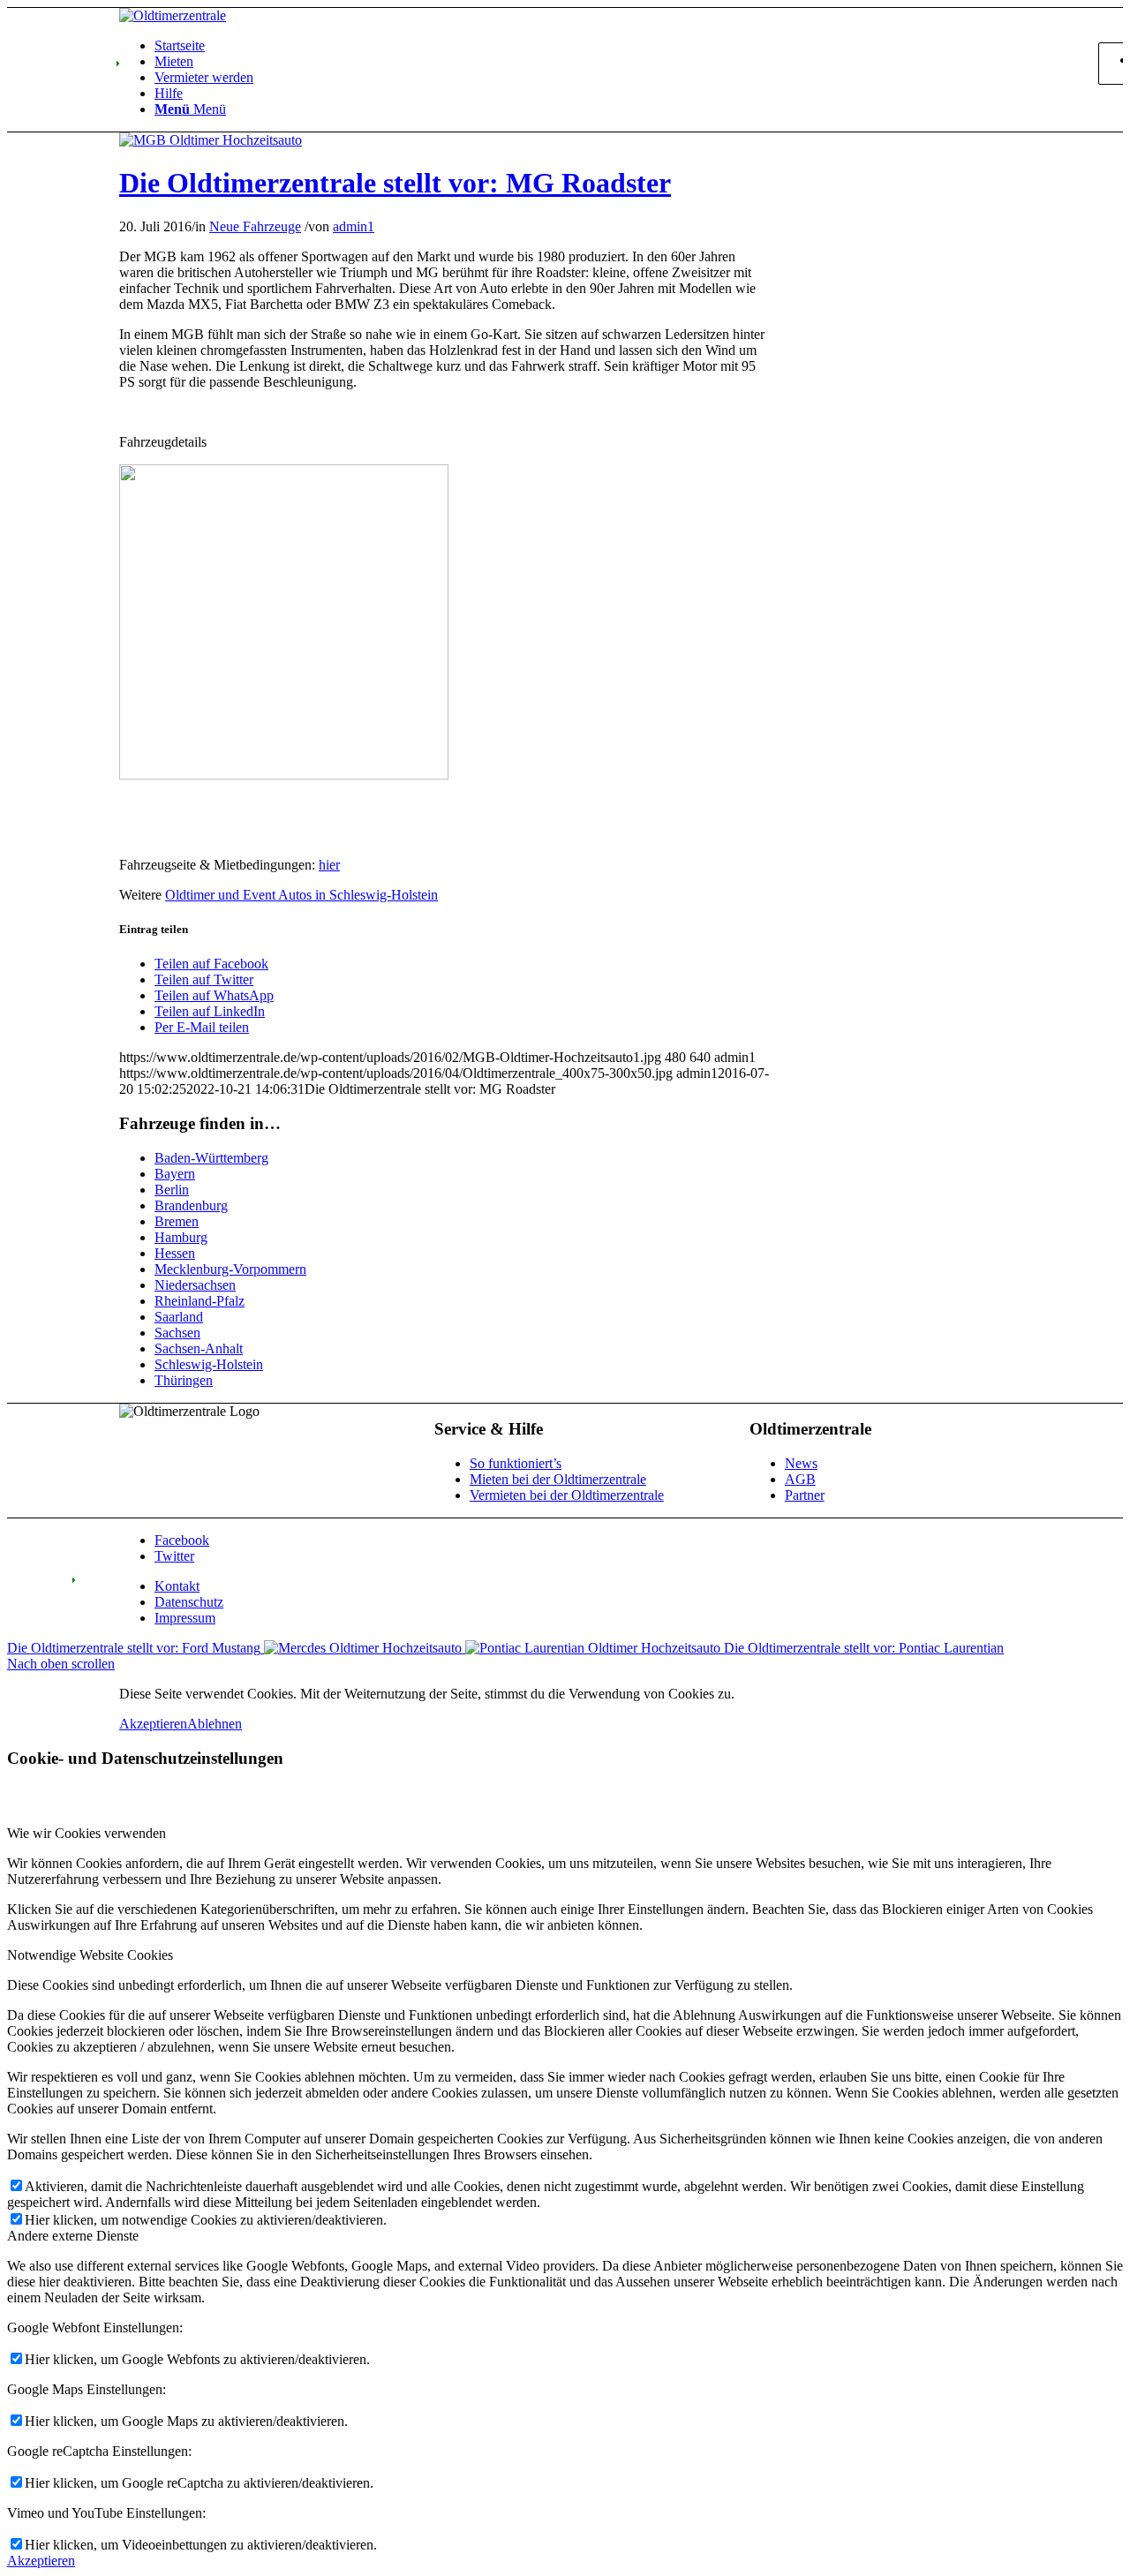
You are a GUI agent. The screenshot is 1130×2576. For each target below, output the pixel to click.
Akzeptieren (153, 1724)
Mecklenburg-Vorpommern (230, 1269)
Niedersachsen (195, 1285)
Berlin (172, 1190)
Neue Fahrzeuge (255, 226)
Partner (805, 1495)
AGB (800, 1479)
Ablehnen (215, 1724)
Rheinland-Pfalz (200, 1301)
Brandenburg (191, 1205)
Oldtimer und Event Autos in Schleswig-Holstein (301, 895)
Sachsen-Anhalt (199, 1348)
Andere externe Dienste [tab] (73, 2236)
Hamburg (181, 1237)
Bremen (177, 1221)
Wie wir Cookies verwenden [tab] (87, 1833)
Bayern (175, 1174)
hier (329, 865)
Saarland (179, 1317)
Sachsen (177, 1333)
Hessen (175, 1253)
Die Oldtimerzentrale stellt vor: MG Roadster (395, 183)
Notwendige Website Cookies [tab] (90, 1955)
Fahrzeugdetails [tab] (163, 442)
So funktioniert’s (516, 1463)
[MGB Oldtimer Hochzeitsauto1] (211, 140)
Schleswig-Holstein (209, 1364)
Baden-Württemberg (211, 1158)
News (801, 1463)
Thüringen (184, 1380)
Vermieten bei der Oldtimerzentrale (567, 1495)
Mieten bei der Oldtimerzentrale (558, 1479)
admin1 (354, 226)
